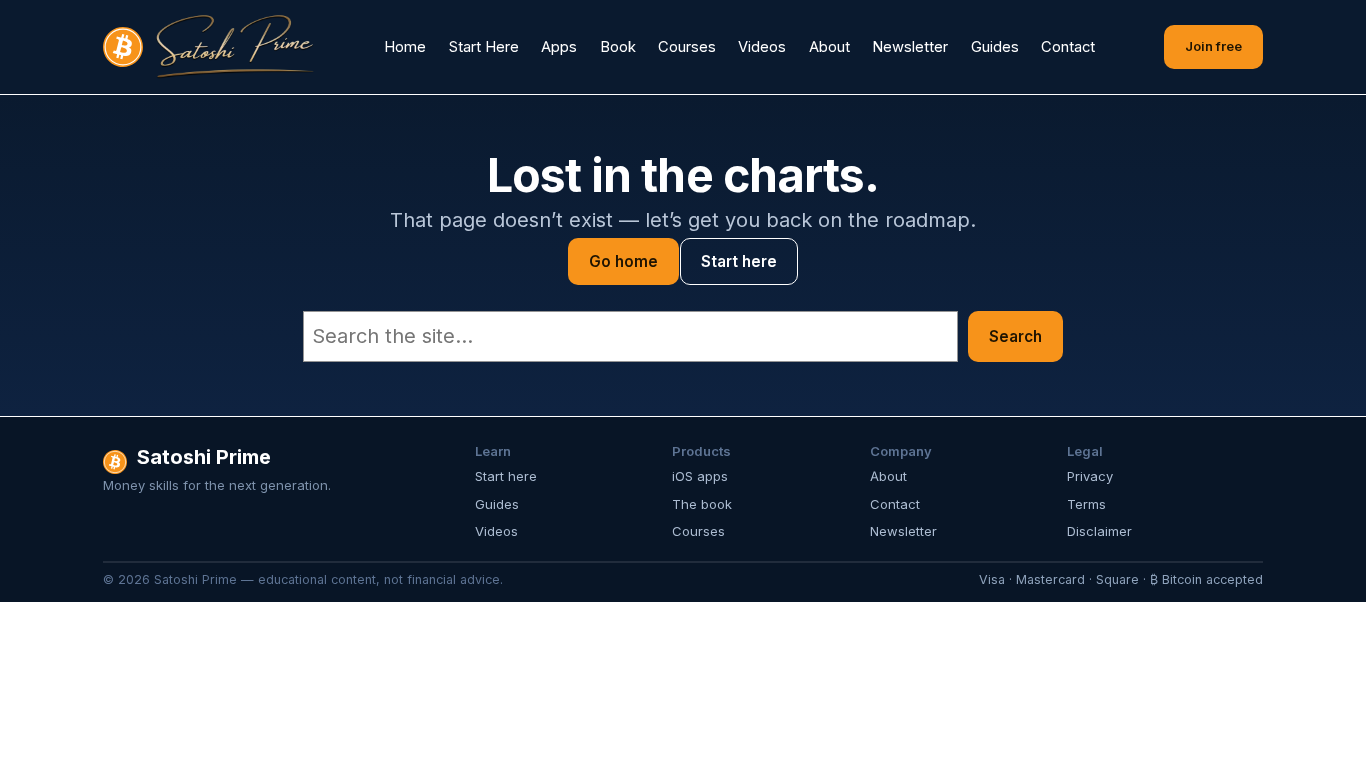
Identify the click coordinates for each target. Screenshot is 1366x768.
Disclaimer (1099, 531)
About (888, 476)
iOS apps (700, 476)
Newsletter (903, 531)
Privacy (1090, 476)
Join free (1213, 46)
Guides (497, 504)
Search (1015, 336)
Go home (623, 261)
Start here (739, 261)
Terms (1086, 504)
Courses (698, 531)
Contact (895, 504)
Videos (496, 531)
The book (702, 504)
